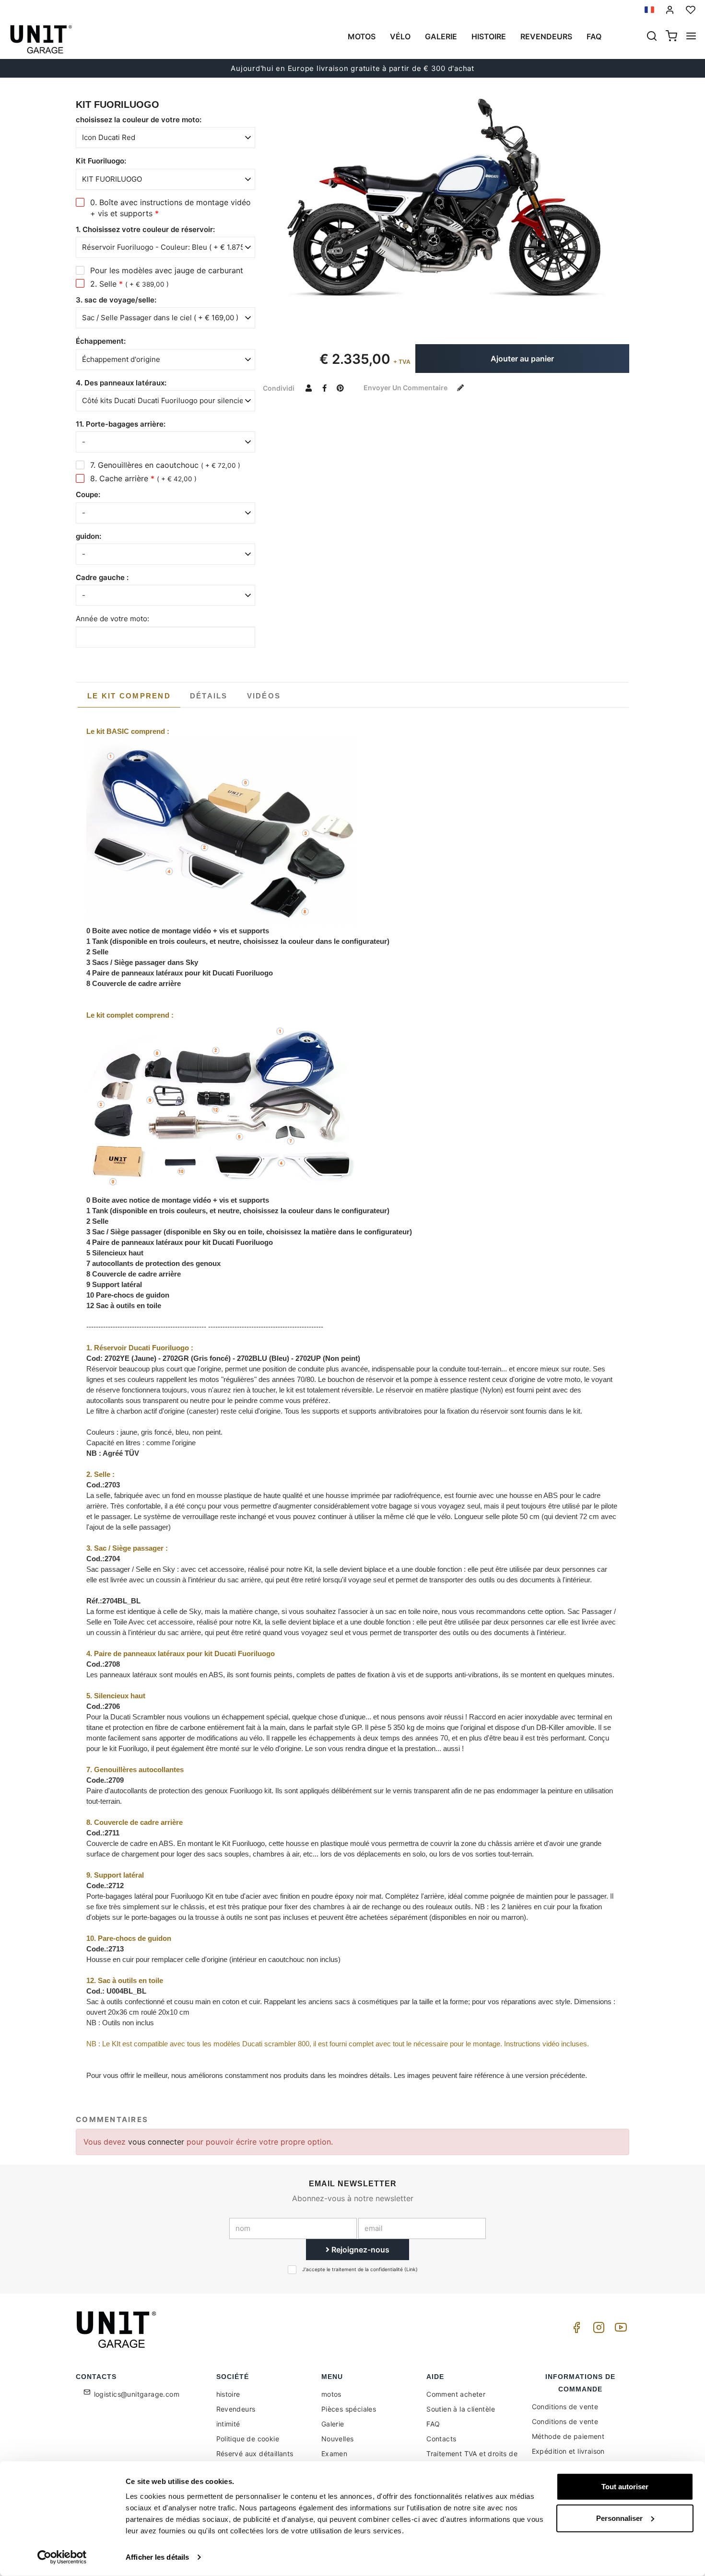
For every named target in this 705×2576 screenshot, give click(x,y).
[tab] (129, 696)
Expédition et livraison (568, 2451)
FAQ (433, 2424)
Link (411, 2269)
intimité (228, 2424)
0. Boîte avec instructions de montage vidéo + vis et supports (170, 208)
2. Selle (129, 284)
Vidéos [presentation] (264, 696)
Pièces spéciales (349, 2409)
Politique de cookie (248, 2439)
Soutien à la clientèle (461, 2409)
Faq (594, 36)
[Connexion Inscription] (670, 10)
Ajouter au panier (522, 359)
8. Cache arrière (143, 478)
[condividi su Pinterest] (340, 388)
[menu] (691, 37)
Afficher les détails (157, 2557)
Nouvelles (338, 2439)
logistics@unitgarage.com (137, 2394)
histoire (489, 36)
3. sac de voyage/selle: (116, 300)
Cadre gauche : (102, 577)
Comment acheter (456, 2394)
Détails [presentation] (209, 696)
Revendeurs (546, 36)
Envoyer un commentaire (406, 388)
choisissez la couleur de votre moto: (139, 120)
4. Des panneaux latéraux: (121, 383)
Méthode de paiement (568, 2436)
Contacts (441, 2439)
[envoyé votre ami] (308, 388)
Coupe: (88, 494)
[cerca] (652, 37)
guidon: (88, 536)
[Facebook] (575, 2330)
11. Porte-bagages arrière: (121, 424)
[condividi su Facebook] (324, 388)
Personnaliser (619, 2518)
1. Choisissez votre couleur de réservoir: (145, 229)
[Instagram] (597, 2330)
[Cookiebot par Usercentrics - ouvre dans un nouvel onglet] (62, 2557)
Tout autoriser (625, 2487)
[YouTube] (619, 2330)
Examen (334, 2454)
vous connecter (157, 2142)
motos (362, 36)
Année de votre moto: (112, 619)
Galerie (441, 36)
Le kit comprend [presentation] (129, 696)
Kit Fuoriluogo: (101, 161)
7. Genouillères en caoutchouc (165, 465)
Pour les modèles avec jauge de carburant (167, 270)
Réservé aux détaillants (255, 2454)
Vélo (400, 36)
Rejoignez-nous (359, 2250)
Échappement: (101, 341)
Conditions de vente (565, 2407)
